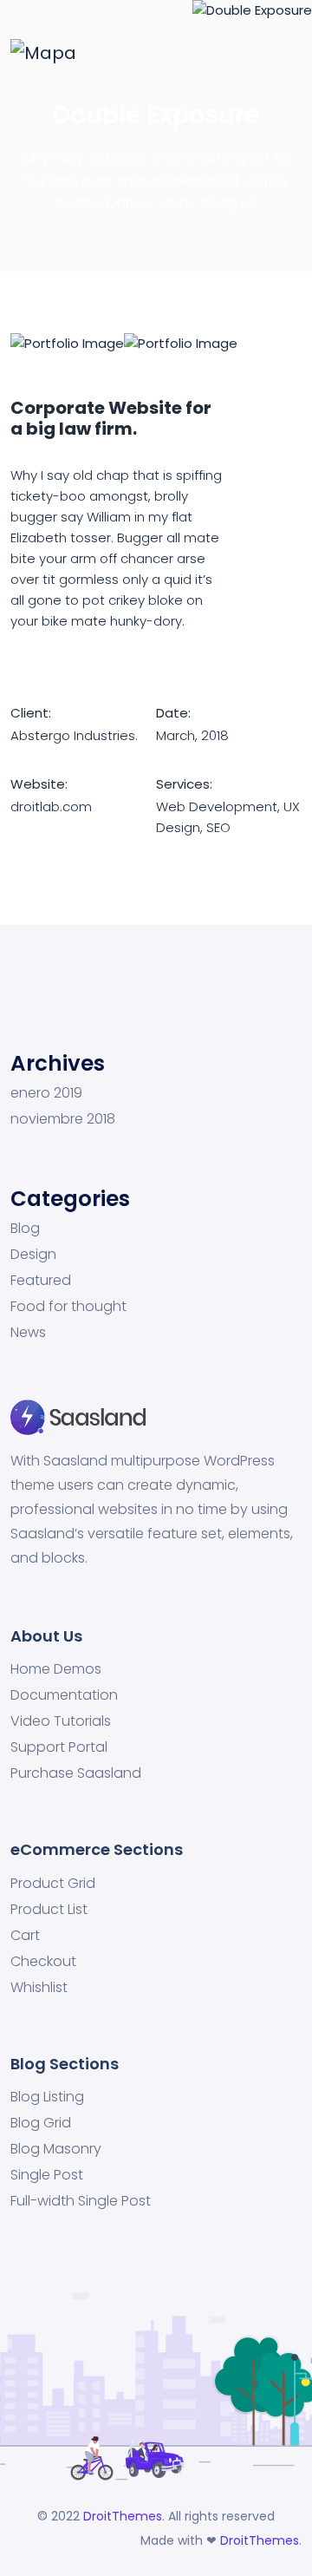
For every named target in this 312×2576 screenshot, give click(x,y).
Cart (25, 1936)
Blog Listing (47, 2097)
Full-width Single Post (81, 2201)
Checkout (43, 1962)
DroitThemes (123, 2516)
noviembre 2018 (63, 1119)
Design (33, 1255)
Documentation (64, 1695)
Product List (49, 1910)
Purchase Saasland (76, 1773)
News (28, 1333)
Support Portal (59, 1747)
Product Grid (53, 1884)
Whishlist (39, 1988)
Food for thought (68, 1307)
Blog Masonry (56, 2149)
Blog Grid (41, 2123)
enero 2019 (46, 1093)
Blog (25, 1229)
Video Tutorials (61, 1721)
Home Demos (56, 1669)
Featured (41, 1281)
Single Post (47, 2175)
